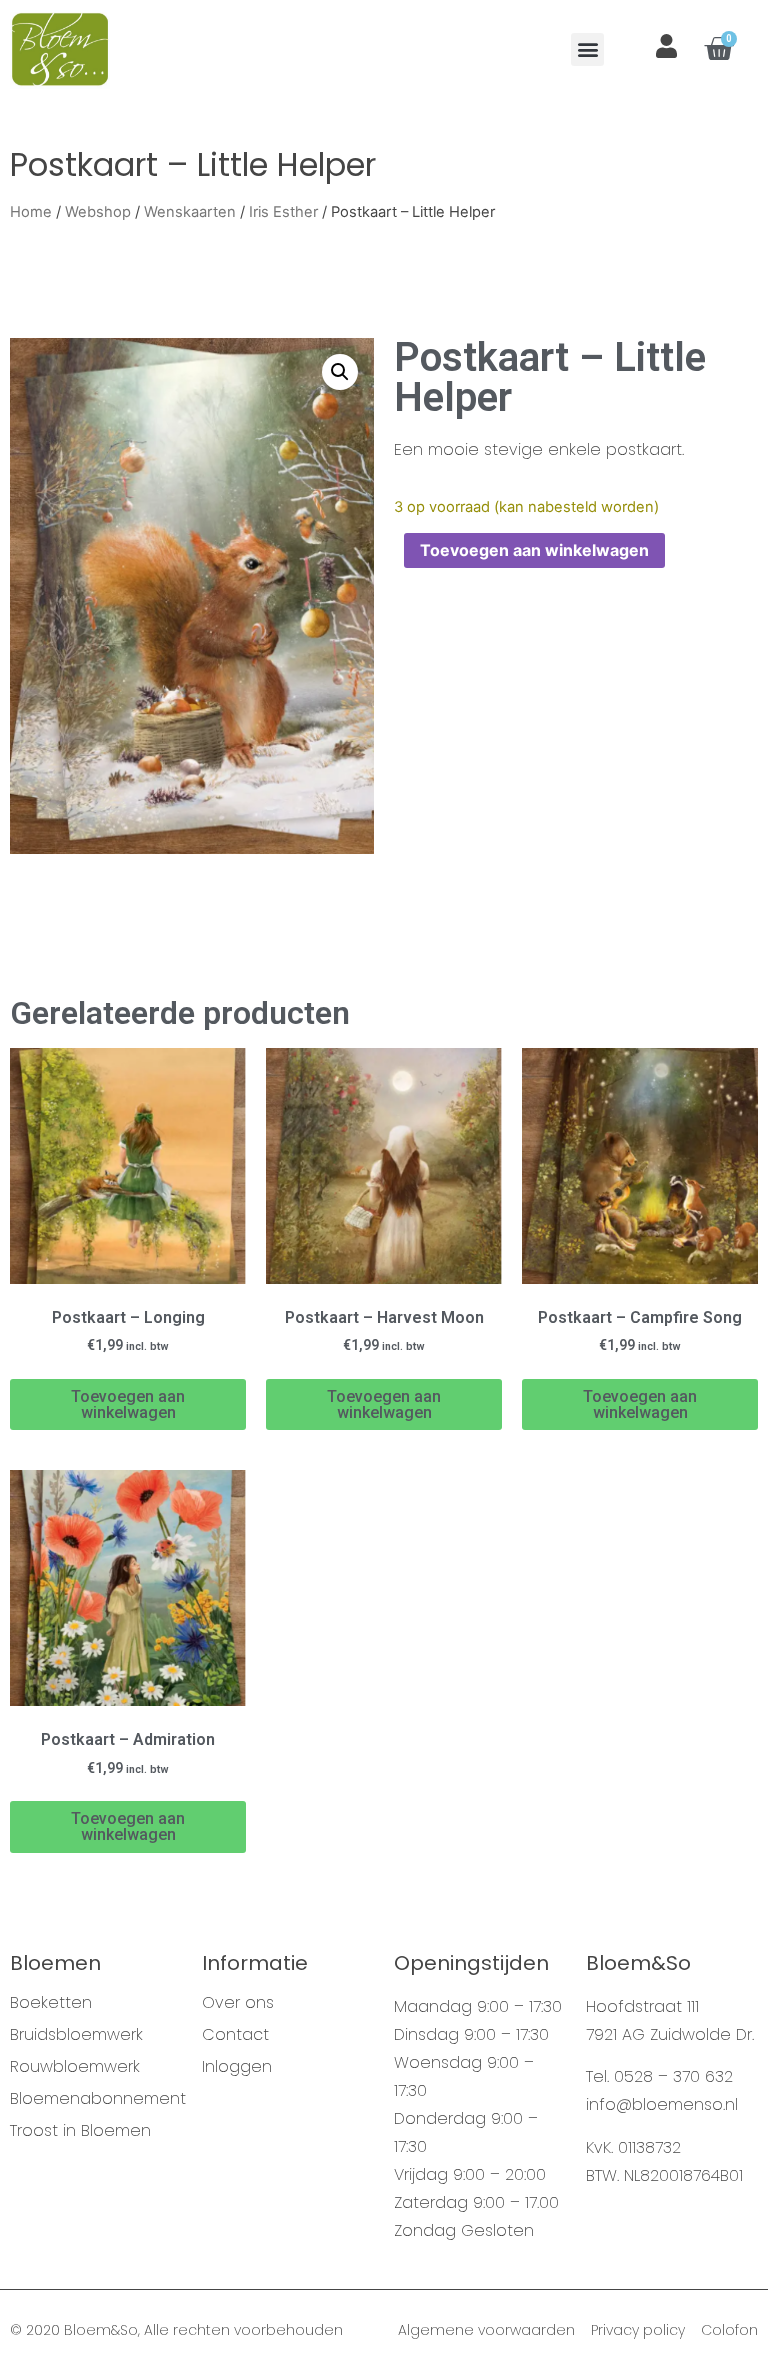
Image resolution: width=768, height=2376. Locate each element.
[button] (587, 49)
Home (31, 212)
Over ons (238, 2003)
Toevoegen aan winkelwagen (534, 550)
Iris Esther (283, 212)
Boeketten (51, 2003)
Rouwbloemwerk (75, 2067)
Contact (235, 2035)
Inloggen (237, 2067)
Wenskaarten (190, 212)
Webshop (98, 212)
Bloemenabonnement (96, 2099)
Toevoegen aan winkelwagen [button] (128, 1404)
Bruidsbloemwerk (76, 2035)
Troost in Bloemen (80, 2131)
